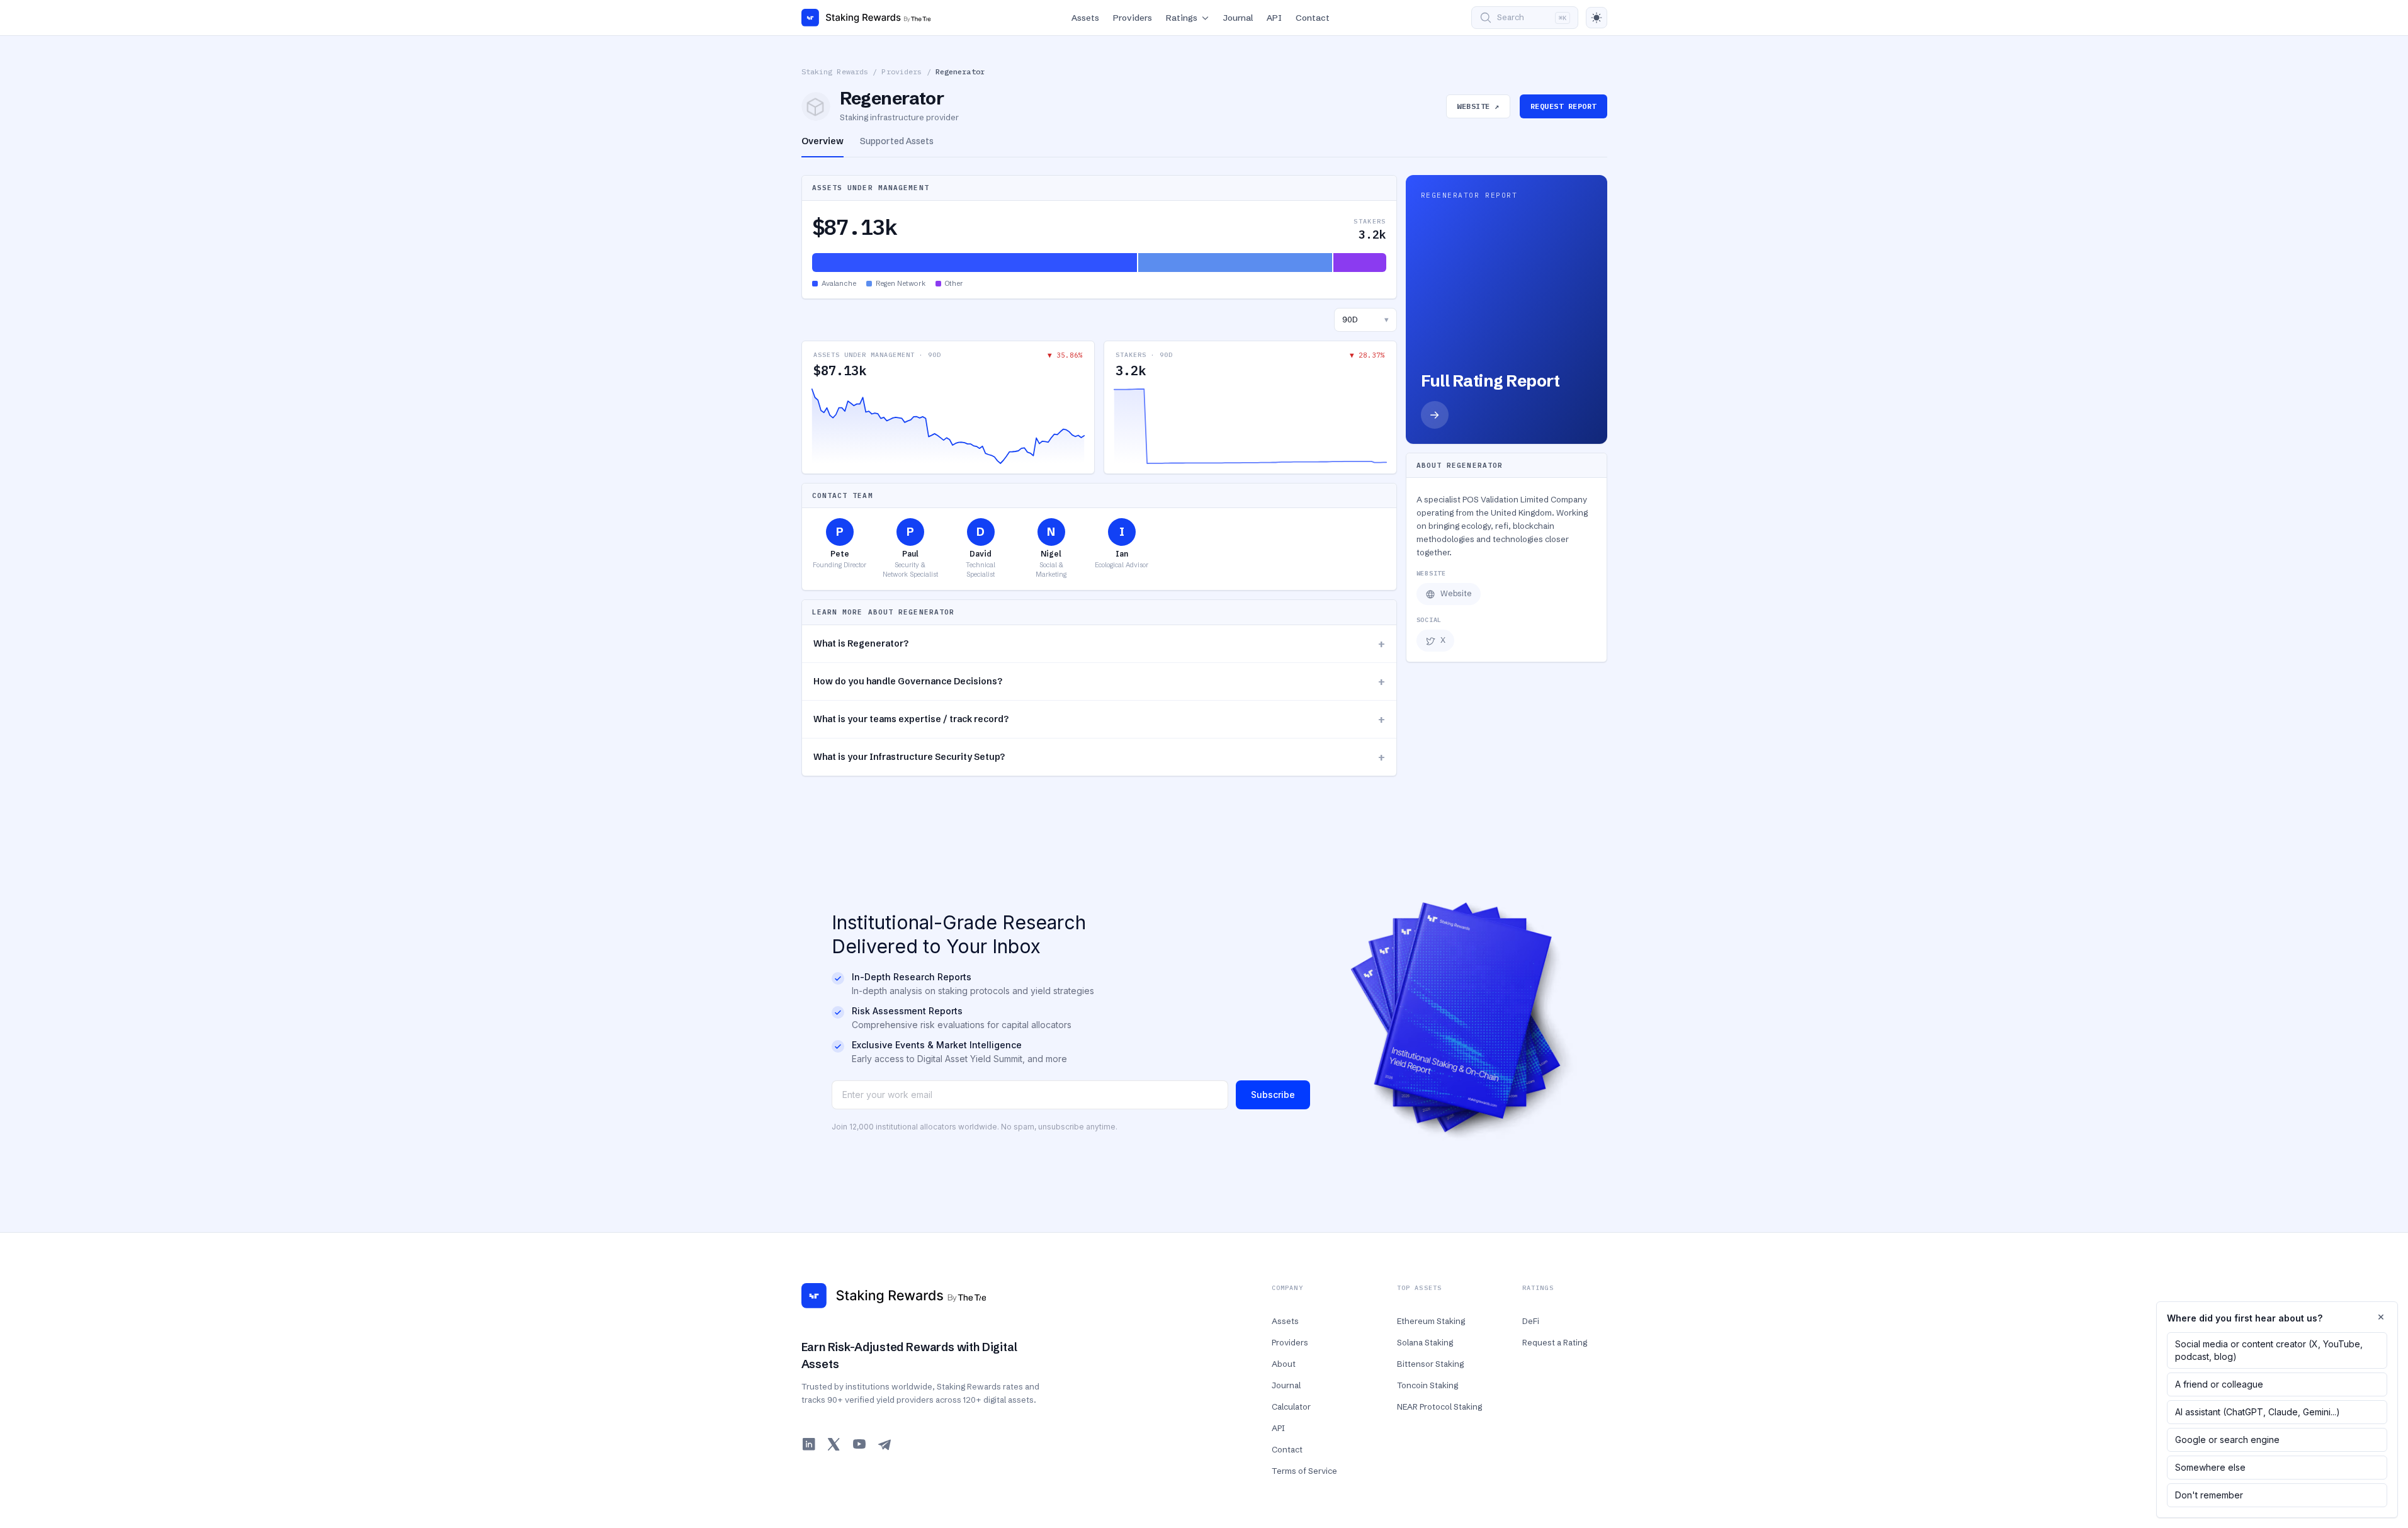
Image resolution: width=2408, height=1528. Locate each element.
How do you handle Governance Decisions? (1099, 682)
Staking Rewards (835, 71)
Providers (1133, 18)
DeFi (1531, 1321)
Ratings (1182, 18)
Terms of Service (1304, 1471)
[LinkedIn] (809, 1444)
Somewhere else (2210, 1467)
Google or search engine (2227, 1440)
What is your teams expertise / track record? (1099, 719)
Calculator (1291, 1406)
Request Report (1563, 106)
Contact (1313, 18)
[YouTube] (859, 1444)
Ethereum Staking (1431, 1321)
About (1284, 1364)
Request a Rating (1555, 1342)
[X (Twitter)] (834, 1444)
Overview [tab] (822, 141)
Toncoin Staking (1427, 1385)
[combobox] (1365, 320)
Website (1456, 593)
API (1274, 18)
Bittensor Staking (1430, 1364)
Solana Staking (1425, 1342)
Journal (1238, 18)
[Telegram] (885, 1444)
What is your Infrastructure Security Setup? (1099, 757)
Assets (1085, 18)
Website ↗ (1478, 106)
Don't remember (2209, 1495)
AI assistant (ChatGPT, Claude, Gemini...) (2258, 1412)
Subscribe (1273, 1095)
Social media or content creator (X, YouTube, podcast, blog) (2269, 1350)
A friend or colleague (2219, 1384)
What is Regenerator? (1099, 644)
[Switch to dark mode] (1597, 18)
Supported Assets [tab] (897, 141)
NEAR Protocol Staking (1439, 1406)
